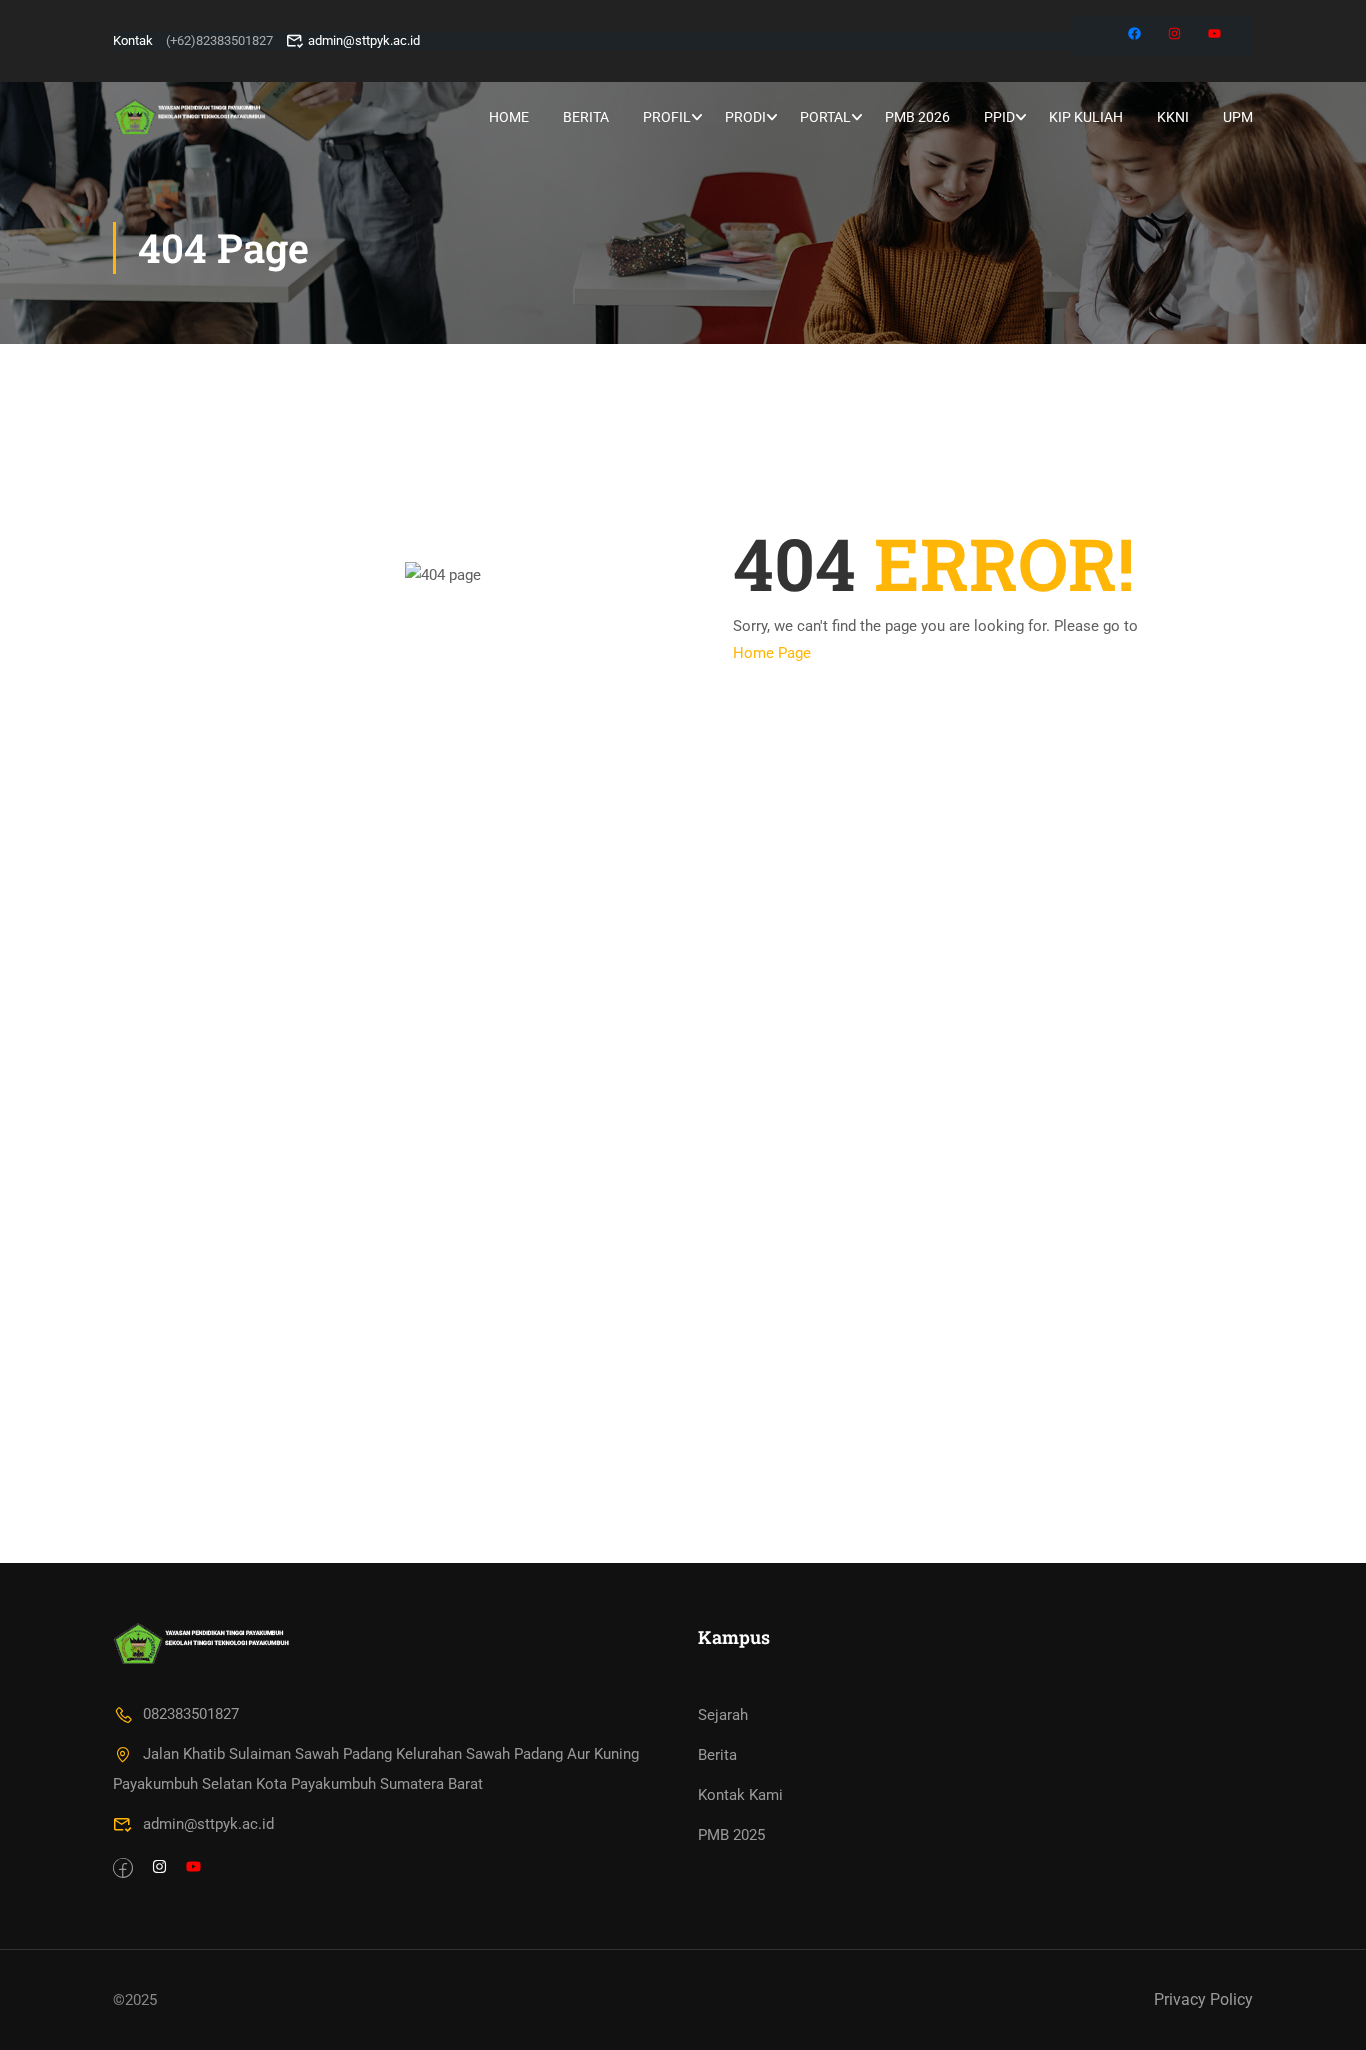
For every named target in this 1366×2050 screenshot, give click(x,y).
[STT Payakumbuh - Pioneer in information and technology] (189, 116)
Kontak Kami (740, 1795)
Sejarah (723, 1715)
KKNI (1173, 117)
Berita (586, 117)
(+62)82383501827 (219, 40)
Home (509, 117)
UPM (1238, 117)
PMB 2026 (917, 117)
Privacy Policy (1203, 1999)
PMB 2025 (731, 1835)
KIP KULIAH (1086, 117)
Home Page (772, 653)
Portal (825, 117)
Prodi (745, 117)
